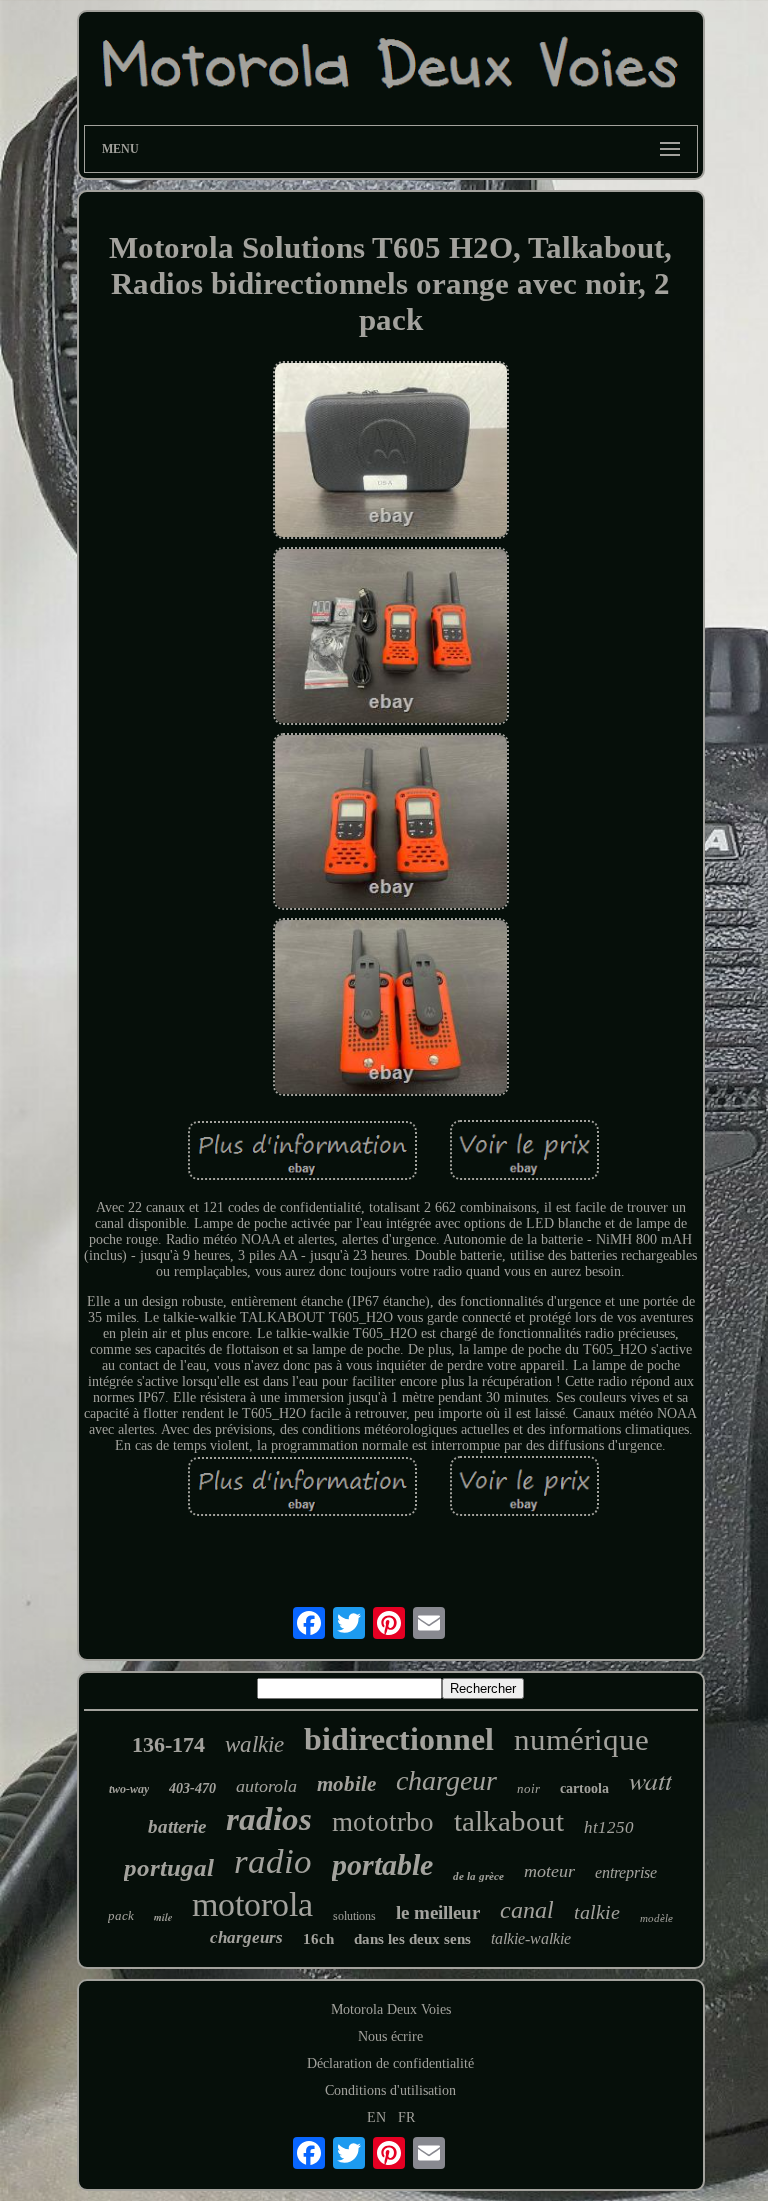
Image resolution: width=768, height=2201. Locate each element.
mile (163, 1917)
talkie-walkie (531, 1938)
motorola (252, 1904)
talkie (597, 1912)
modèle (656, 1918)
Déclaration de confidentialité (390, 2063)
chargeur (446, 1780)
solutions (354, 1916)
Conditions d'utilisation (390, 2090)
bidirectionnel (399, 1739)
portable (382, 1864)
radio (273, 1861)
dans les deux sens (412, 1939)
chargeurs (246, 1937)
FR (406, 2117)
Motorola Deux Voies (391, 2009)
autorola (266, 1786)
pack (121, 1915)
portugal (169, 1867)
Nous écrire (390, 2036)
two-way (129, 1789)
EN (376, 2117)
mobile (346, 1784)
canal (527, 1910)
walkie (254, 1744)
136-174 (168, 1744)
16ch (318, 1939)
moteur (549, 1871)
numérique (581, 1739)
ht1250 (609, 1827)
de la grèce (478, 1876)
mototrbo (383, 1822)
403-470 (192, 1788)
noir (528, 1788)
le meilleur (438, 1912)
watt (650, 1779)
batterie (177, 1826)
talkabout (509, 1821)
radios (269, 1819)
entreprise (626, 1872)
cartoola (584, 1788)
